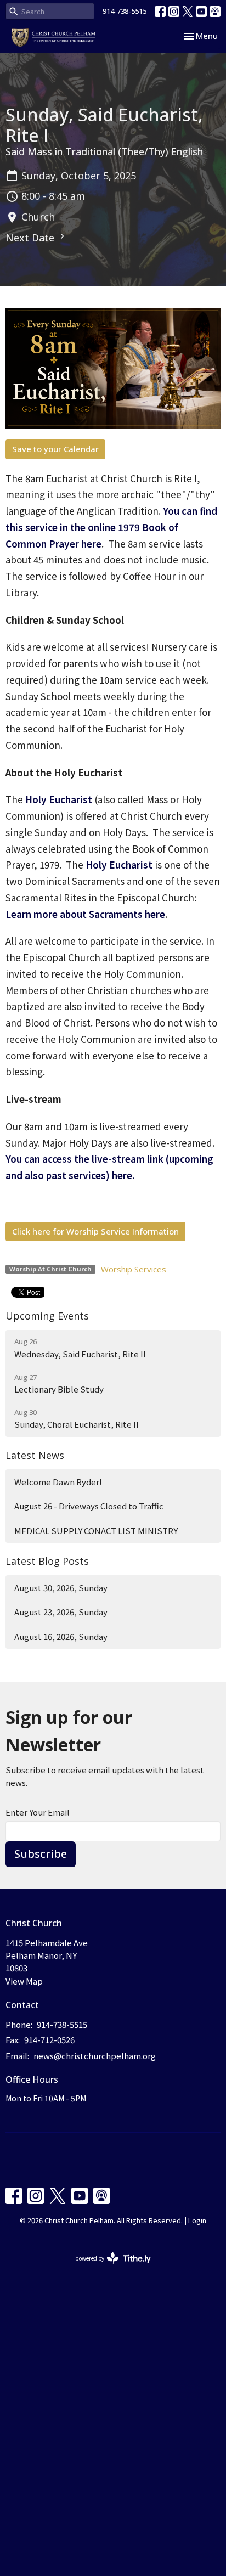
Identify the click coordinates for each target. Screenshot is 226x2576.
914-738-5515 (125, 11)
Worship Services (134, 1269)
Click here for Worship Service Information (95, 1231)
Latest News (35, 1455)
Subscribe (41, 1854)
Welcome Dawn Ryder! (58, 1482)
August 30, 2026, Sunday (61, 1588)
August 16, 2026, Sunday (61, 1636)
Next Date (31, 238)
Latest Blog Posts (47, 1561)
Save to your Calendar (55, 449)
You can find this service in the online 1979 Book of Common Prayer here (111, 527)
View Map (24, 1981)
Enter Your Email (38, 1812)
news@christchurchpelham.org (95, 2056)
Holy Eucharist (59, 799)
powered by (107, 2267)
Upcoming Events (47, 1316)
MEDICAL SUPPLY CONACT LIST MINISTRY (96, 1531)
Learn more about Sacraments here (85, 914)
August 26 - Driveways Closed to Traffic (89, 1506)
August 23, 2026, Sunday (61, 1612)
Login (197, 2220)
